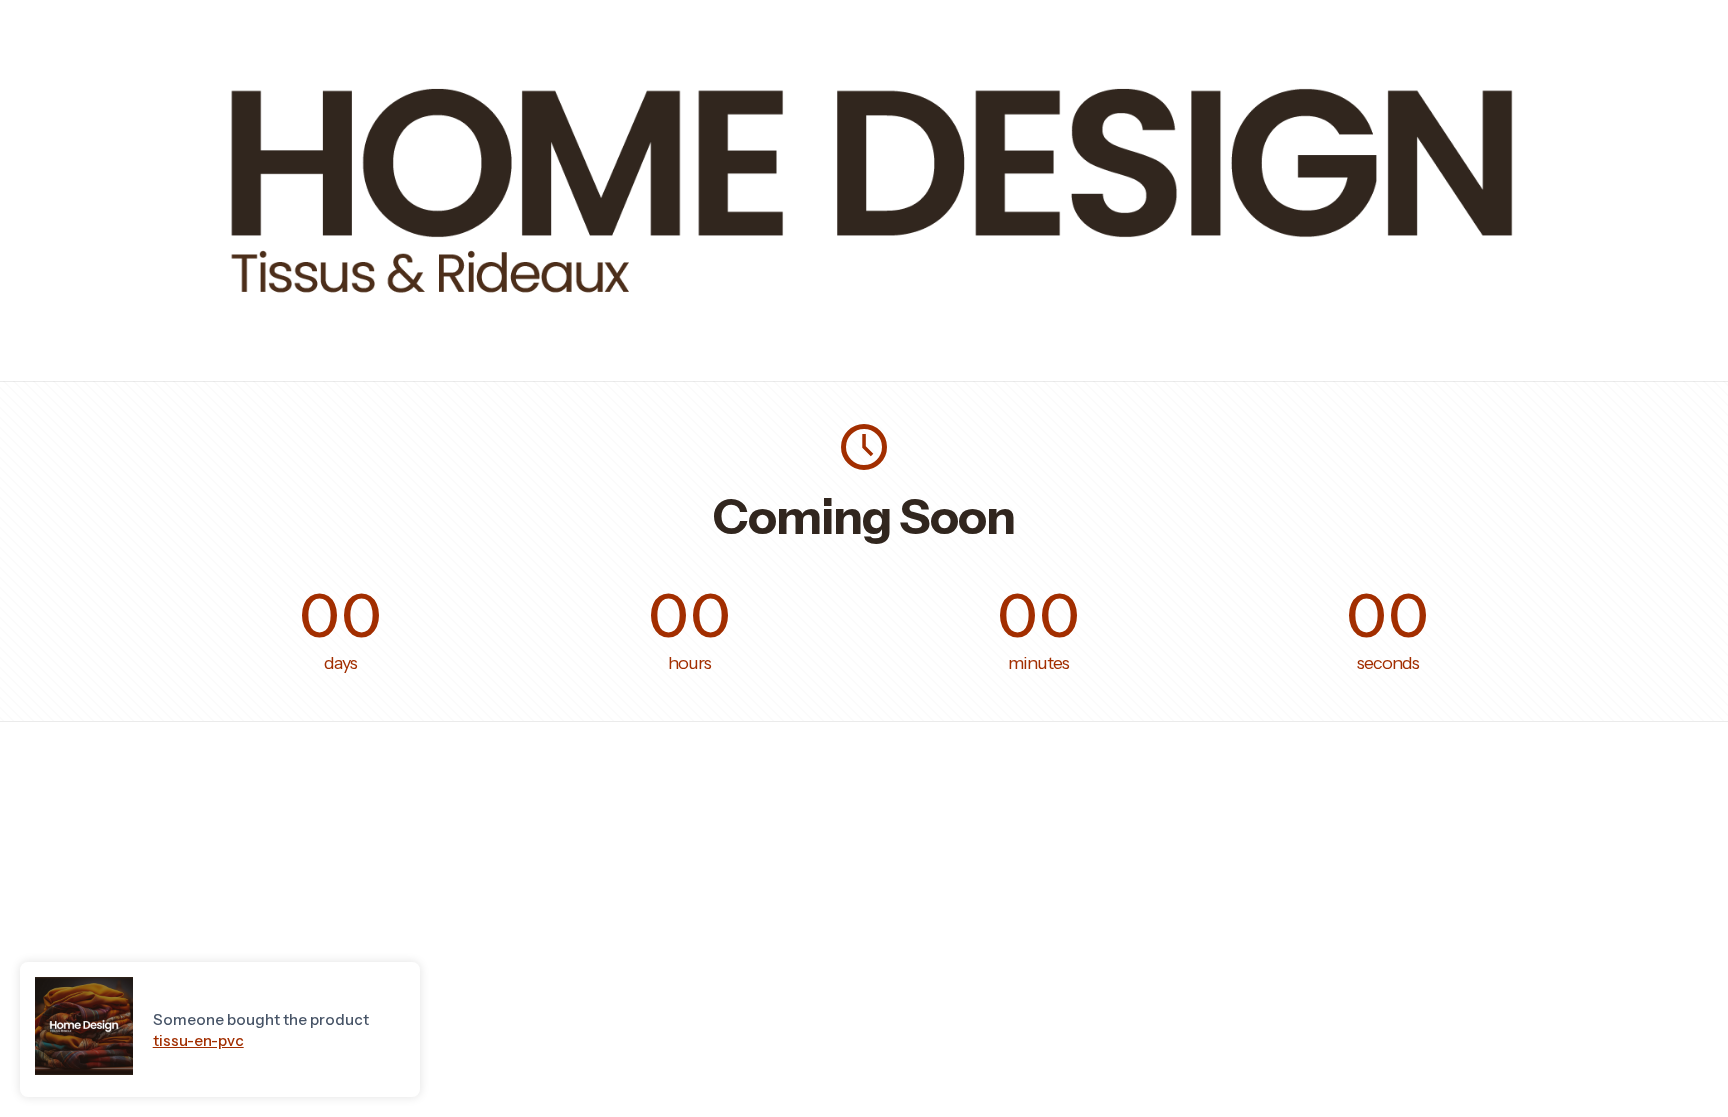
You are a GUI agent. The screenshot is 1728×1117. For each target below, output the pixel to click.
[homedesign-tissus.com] (864, 328)
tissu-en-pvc (198, 1040)
